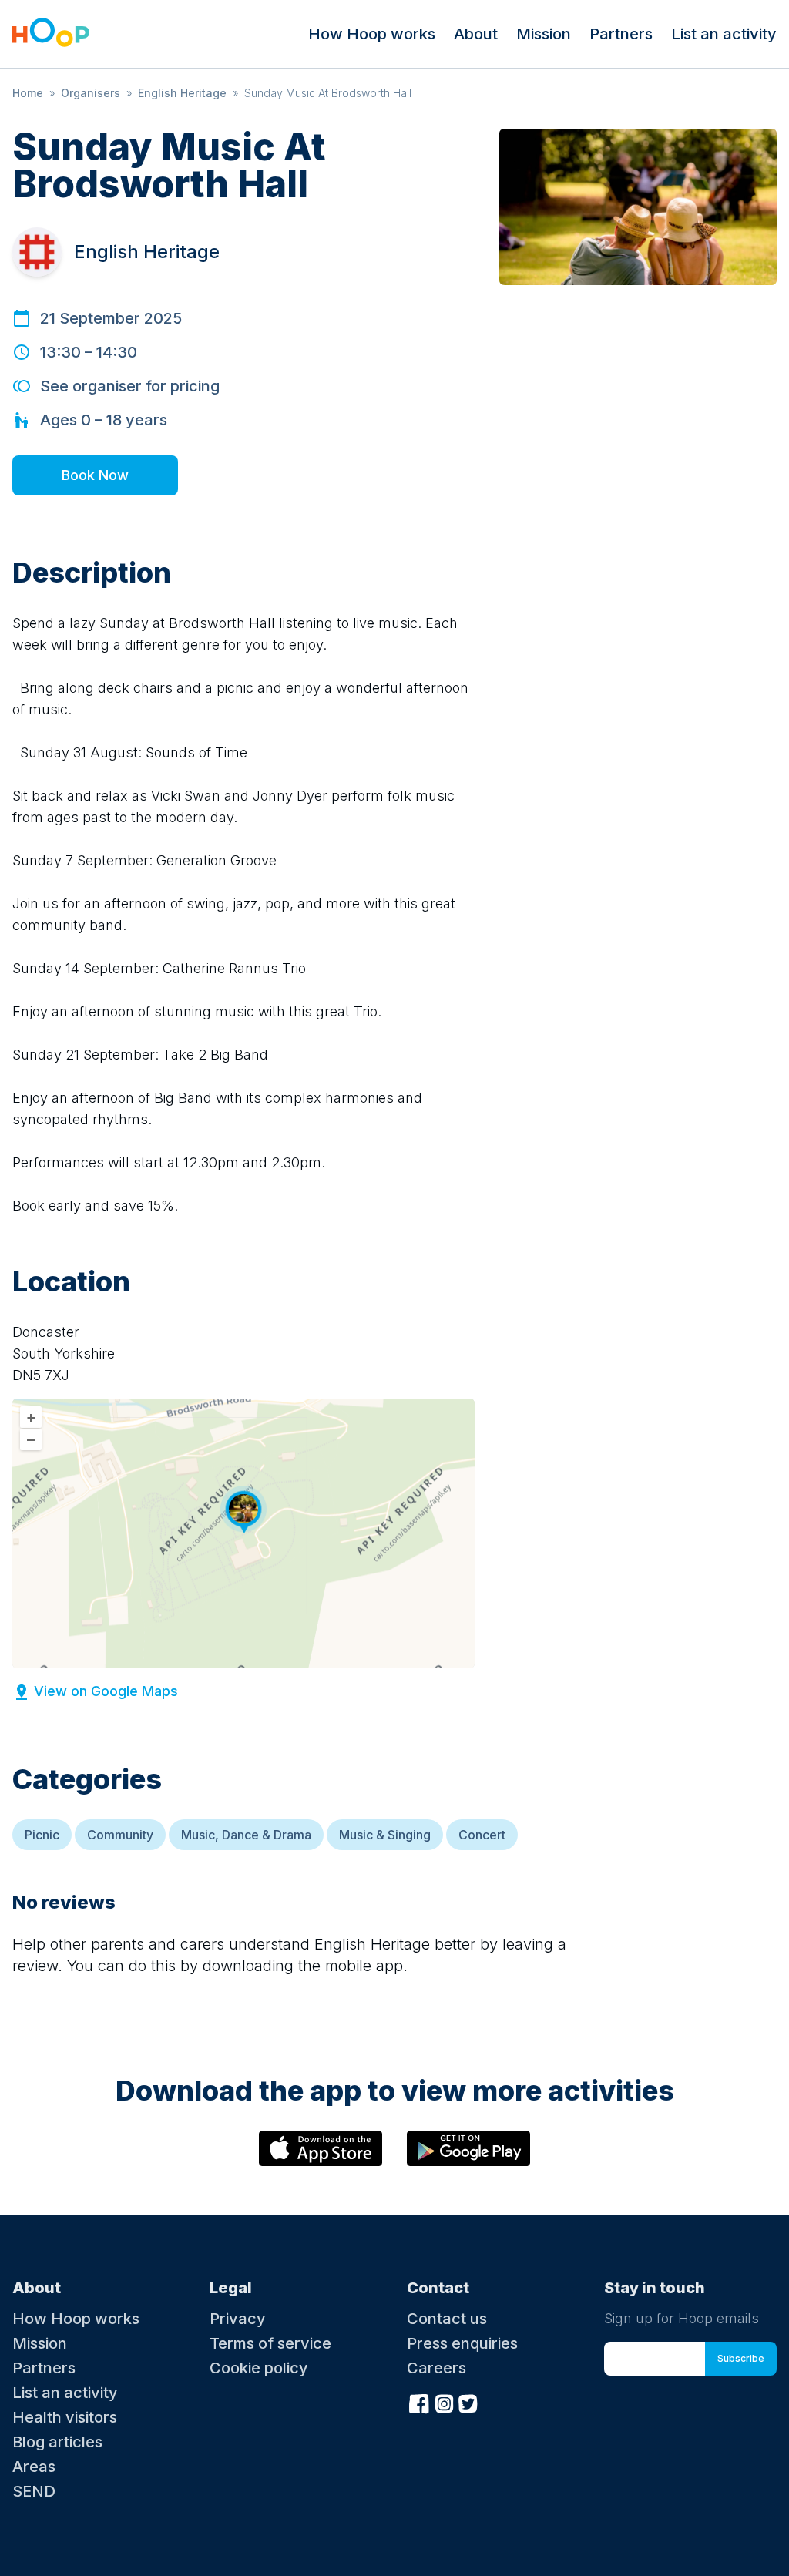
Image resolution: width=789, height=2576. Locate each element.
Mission (544, 34)
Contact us (447, 2319)
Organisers (91, 93)
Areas (34, 2467)
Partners (621, 34)
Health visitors (65, 2417)
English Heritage (182, 93)
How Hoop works (372, 34)
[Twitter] (468, 2402)
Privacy (238, 2319)
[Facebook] (419, 2402)
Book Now (95, 475)
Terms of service (270, 2343)
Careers (436, 2368)
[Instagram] (444, 2402)
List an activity (724, 34)
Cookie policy (259, 2368)
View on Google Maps (106, 1691)
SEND (34, 2491)
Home (28, 93)
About (476, 34)
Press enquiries (462, 2343)
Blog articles (57, 2442)
